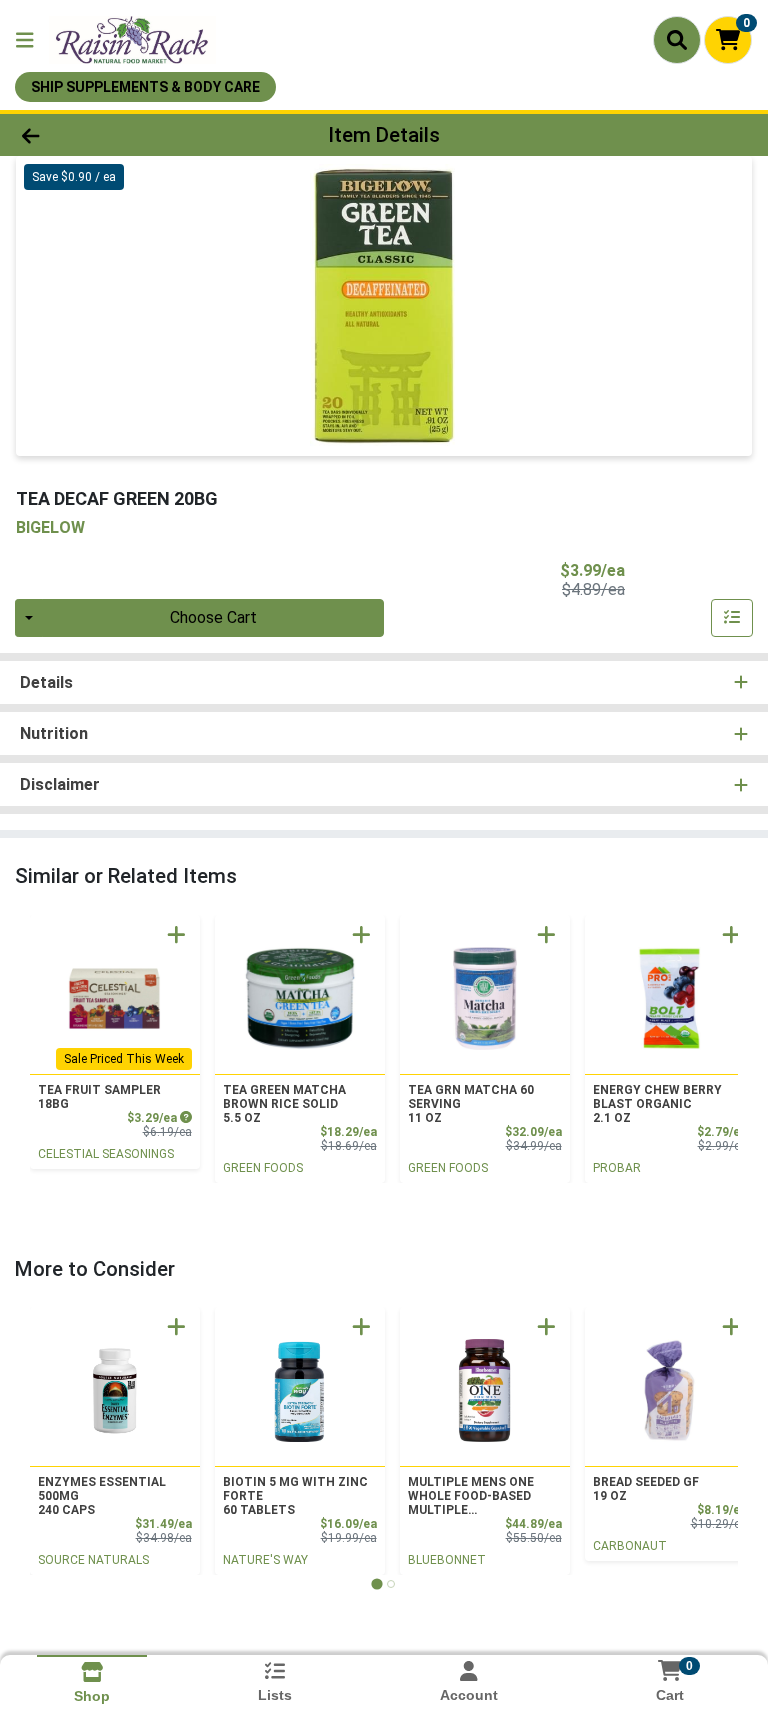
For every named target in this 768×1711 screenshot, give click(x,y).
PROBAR (617, 1168)
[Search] (677, 40)
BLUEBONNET (447, 1560)
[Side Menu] (25, 40)
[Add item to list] (732, 618)
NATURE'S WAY (265, 1560)
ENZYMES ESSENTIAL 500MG (102, 1496)
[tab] (376, 1583)
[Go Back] (108, 135)
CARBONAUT (630, 1546)
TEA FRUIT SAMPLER (99, 1097)
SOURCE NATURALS (93, 1560)
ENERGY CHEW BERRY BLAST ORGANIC (657, 1104)
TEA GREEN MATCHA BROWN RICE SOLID (284, 1104)
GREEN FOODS (263, 1168)
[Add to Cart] (176, 934)
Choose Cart (213, 617)
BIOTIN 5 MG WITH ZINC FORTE (295, 1496)
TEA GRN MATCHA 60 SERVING (471, 1104)
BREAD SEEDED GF (646, 1489)
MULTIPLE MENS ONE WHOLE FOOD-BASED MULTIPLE (471, 1496)
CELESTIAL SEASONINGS (106, 1154)
